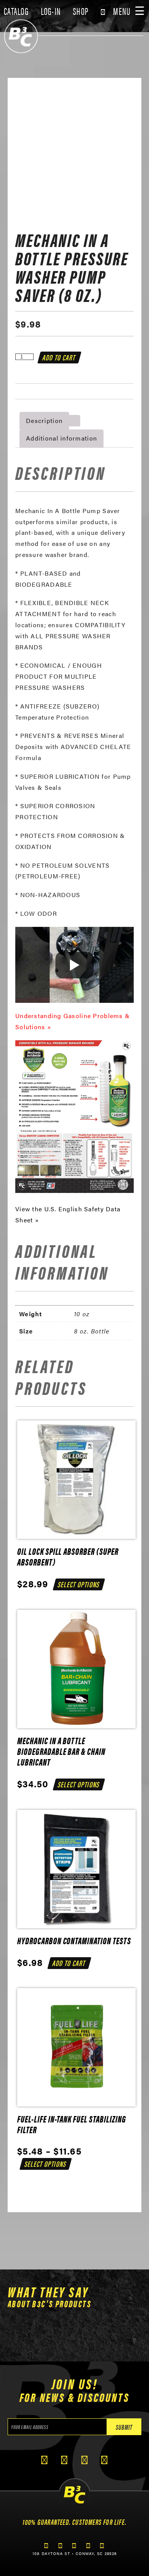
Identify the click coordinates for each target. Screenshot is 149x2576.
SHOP (81, 11)
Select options (79, 1584)
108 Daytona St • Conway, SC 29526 (74, 2553)
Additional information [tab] (62, 438)
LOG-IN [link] (51, 11)
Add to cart (60, 357)
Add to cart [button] (69, 1963)
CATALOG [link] (16, 11)
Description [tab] (44, 420)
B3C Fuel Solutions (21, 36)
